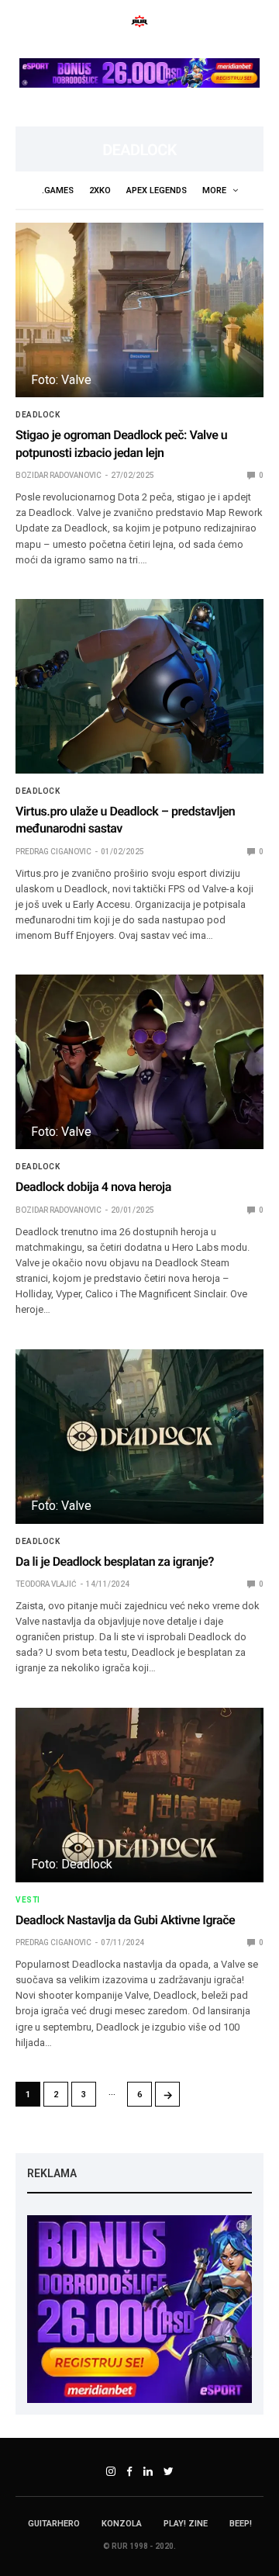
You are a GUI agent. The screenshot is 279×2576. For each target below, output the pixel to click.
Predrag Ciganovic (53, 852)
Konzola (122, 2524)
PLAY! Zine (186, 2524)
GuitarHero (54, 2524)
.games (58, 190)
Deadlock (38, 415)
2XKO (100, 190)
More (215, 190)
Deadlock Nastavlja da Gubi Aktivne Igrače (125, 1920)
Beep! (241, 2524)
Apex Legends (157, 190)
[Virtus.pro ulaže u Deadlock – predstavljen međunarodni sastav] (139, 686)
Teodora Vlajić (46, 1584)
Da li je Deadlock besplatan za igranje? (115, 1562)
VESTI (28, 1900)
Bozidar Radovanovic (59, 475)
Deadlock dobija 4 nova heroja (93, 1187)
